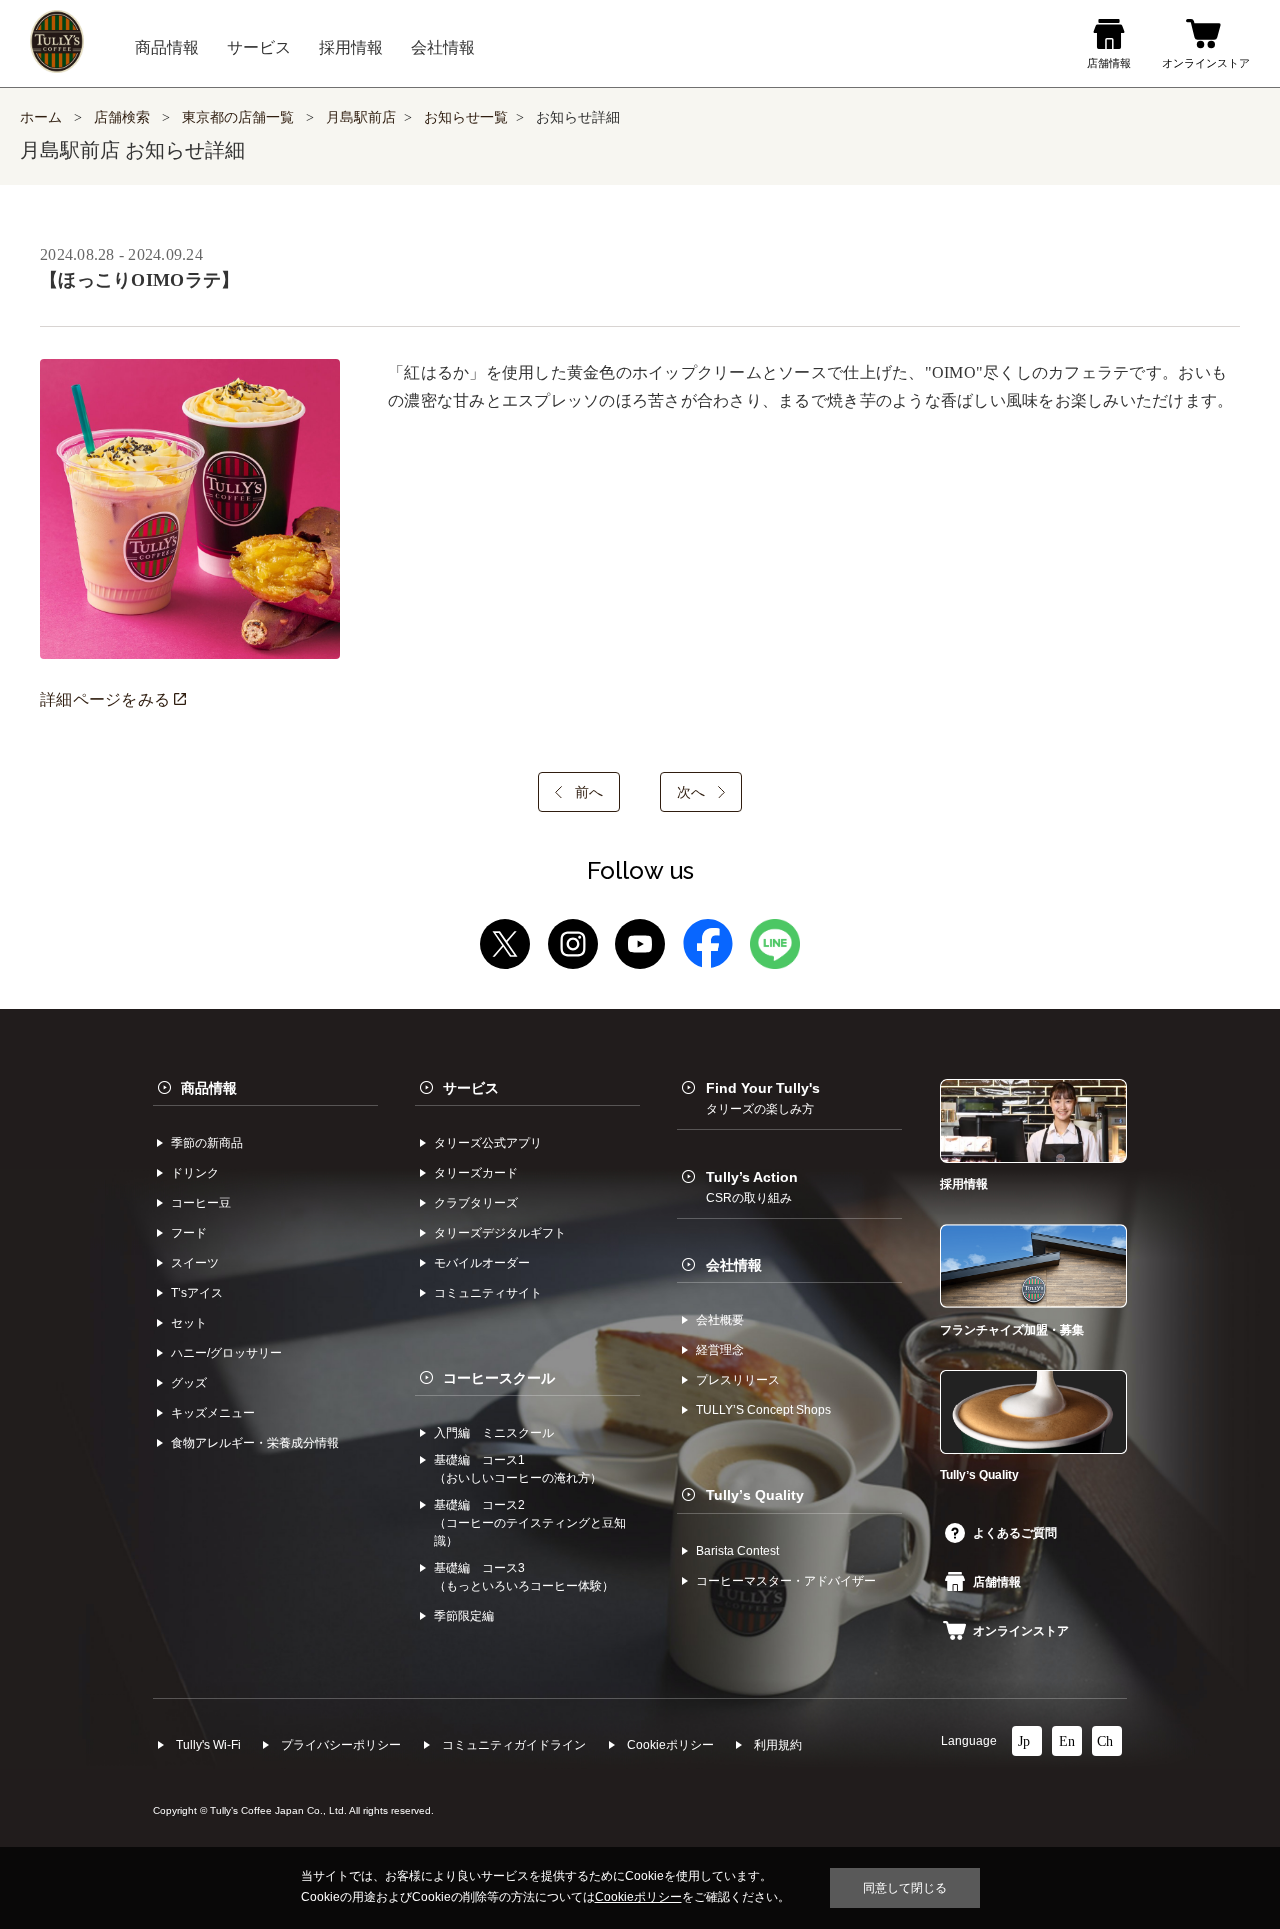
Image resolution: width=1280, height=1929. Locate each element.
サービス (471, 1088)
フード (189, 1233)
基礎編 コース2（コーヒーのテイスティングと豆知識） (530, 1523)
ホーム (41, 117)
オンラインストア (1021, 1631)
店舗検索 (122, 117)
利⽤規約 (778, 1745)
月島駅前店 (361, 117)
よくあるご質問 (1015, 1533)
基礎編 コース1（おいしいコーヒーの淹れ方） (518, 1469)
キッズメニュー (213, 1413)
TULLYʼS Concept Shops (763, 1410)
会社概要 (720, 1320)
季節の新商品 (207, 1143)
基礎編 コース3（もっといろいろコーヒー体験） (524, 1577)
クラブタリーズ (476, 1203)
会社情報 (734, 1265)
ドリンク (195, 1173)
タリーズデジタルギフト (500, 1233)
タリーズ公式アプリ (488, 1143)
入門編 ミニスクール (494, 1433)
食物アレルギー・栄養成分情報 (255, 1443)
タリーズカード (476, 1173)
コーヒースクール (499, 1378)
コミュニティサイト (488, 1293)
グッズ (189, 1383)
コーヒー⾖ (201, 1203)
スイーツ (195, 1263)
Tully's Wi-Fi (208, 1745)
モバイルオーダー (482, 1263)
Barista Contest (737, 1551)
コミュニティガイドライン (514, 1745)
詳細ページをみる (107, 699)
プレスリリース (738, 1380)
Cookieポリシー (670, 1745)
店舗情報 (997, 1582)
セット (189, 1323)
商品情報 (209, 1088)
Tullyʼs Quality (755, 1495)
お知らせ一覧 (466, 117)
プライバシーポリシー (341, 1745)
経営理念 (720, 1350)
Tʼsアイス (197, 1293)
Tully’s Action (752, 1187)
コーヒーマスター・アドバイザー (786, 1581)
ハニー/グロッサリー (226, 1353)
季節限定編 (464, 1616)
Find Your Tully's (763, 1098)
